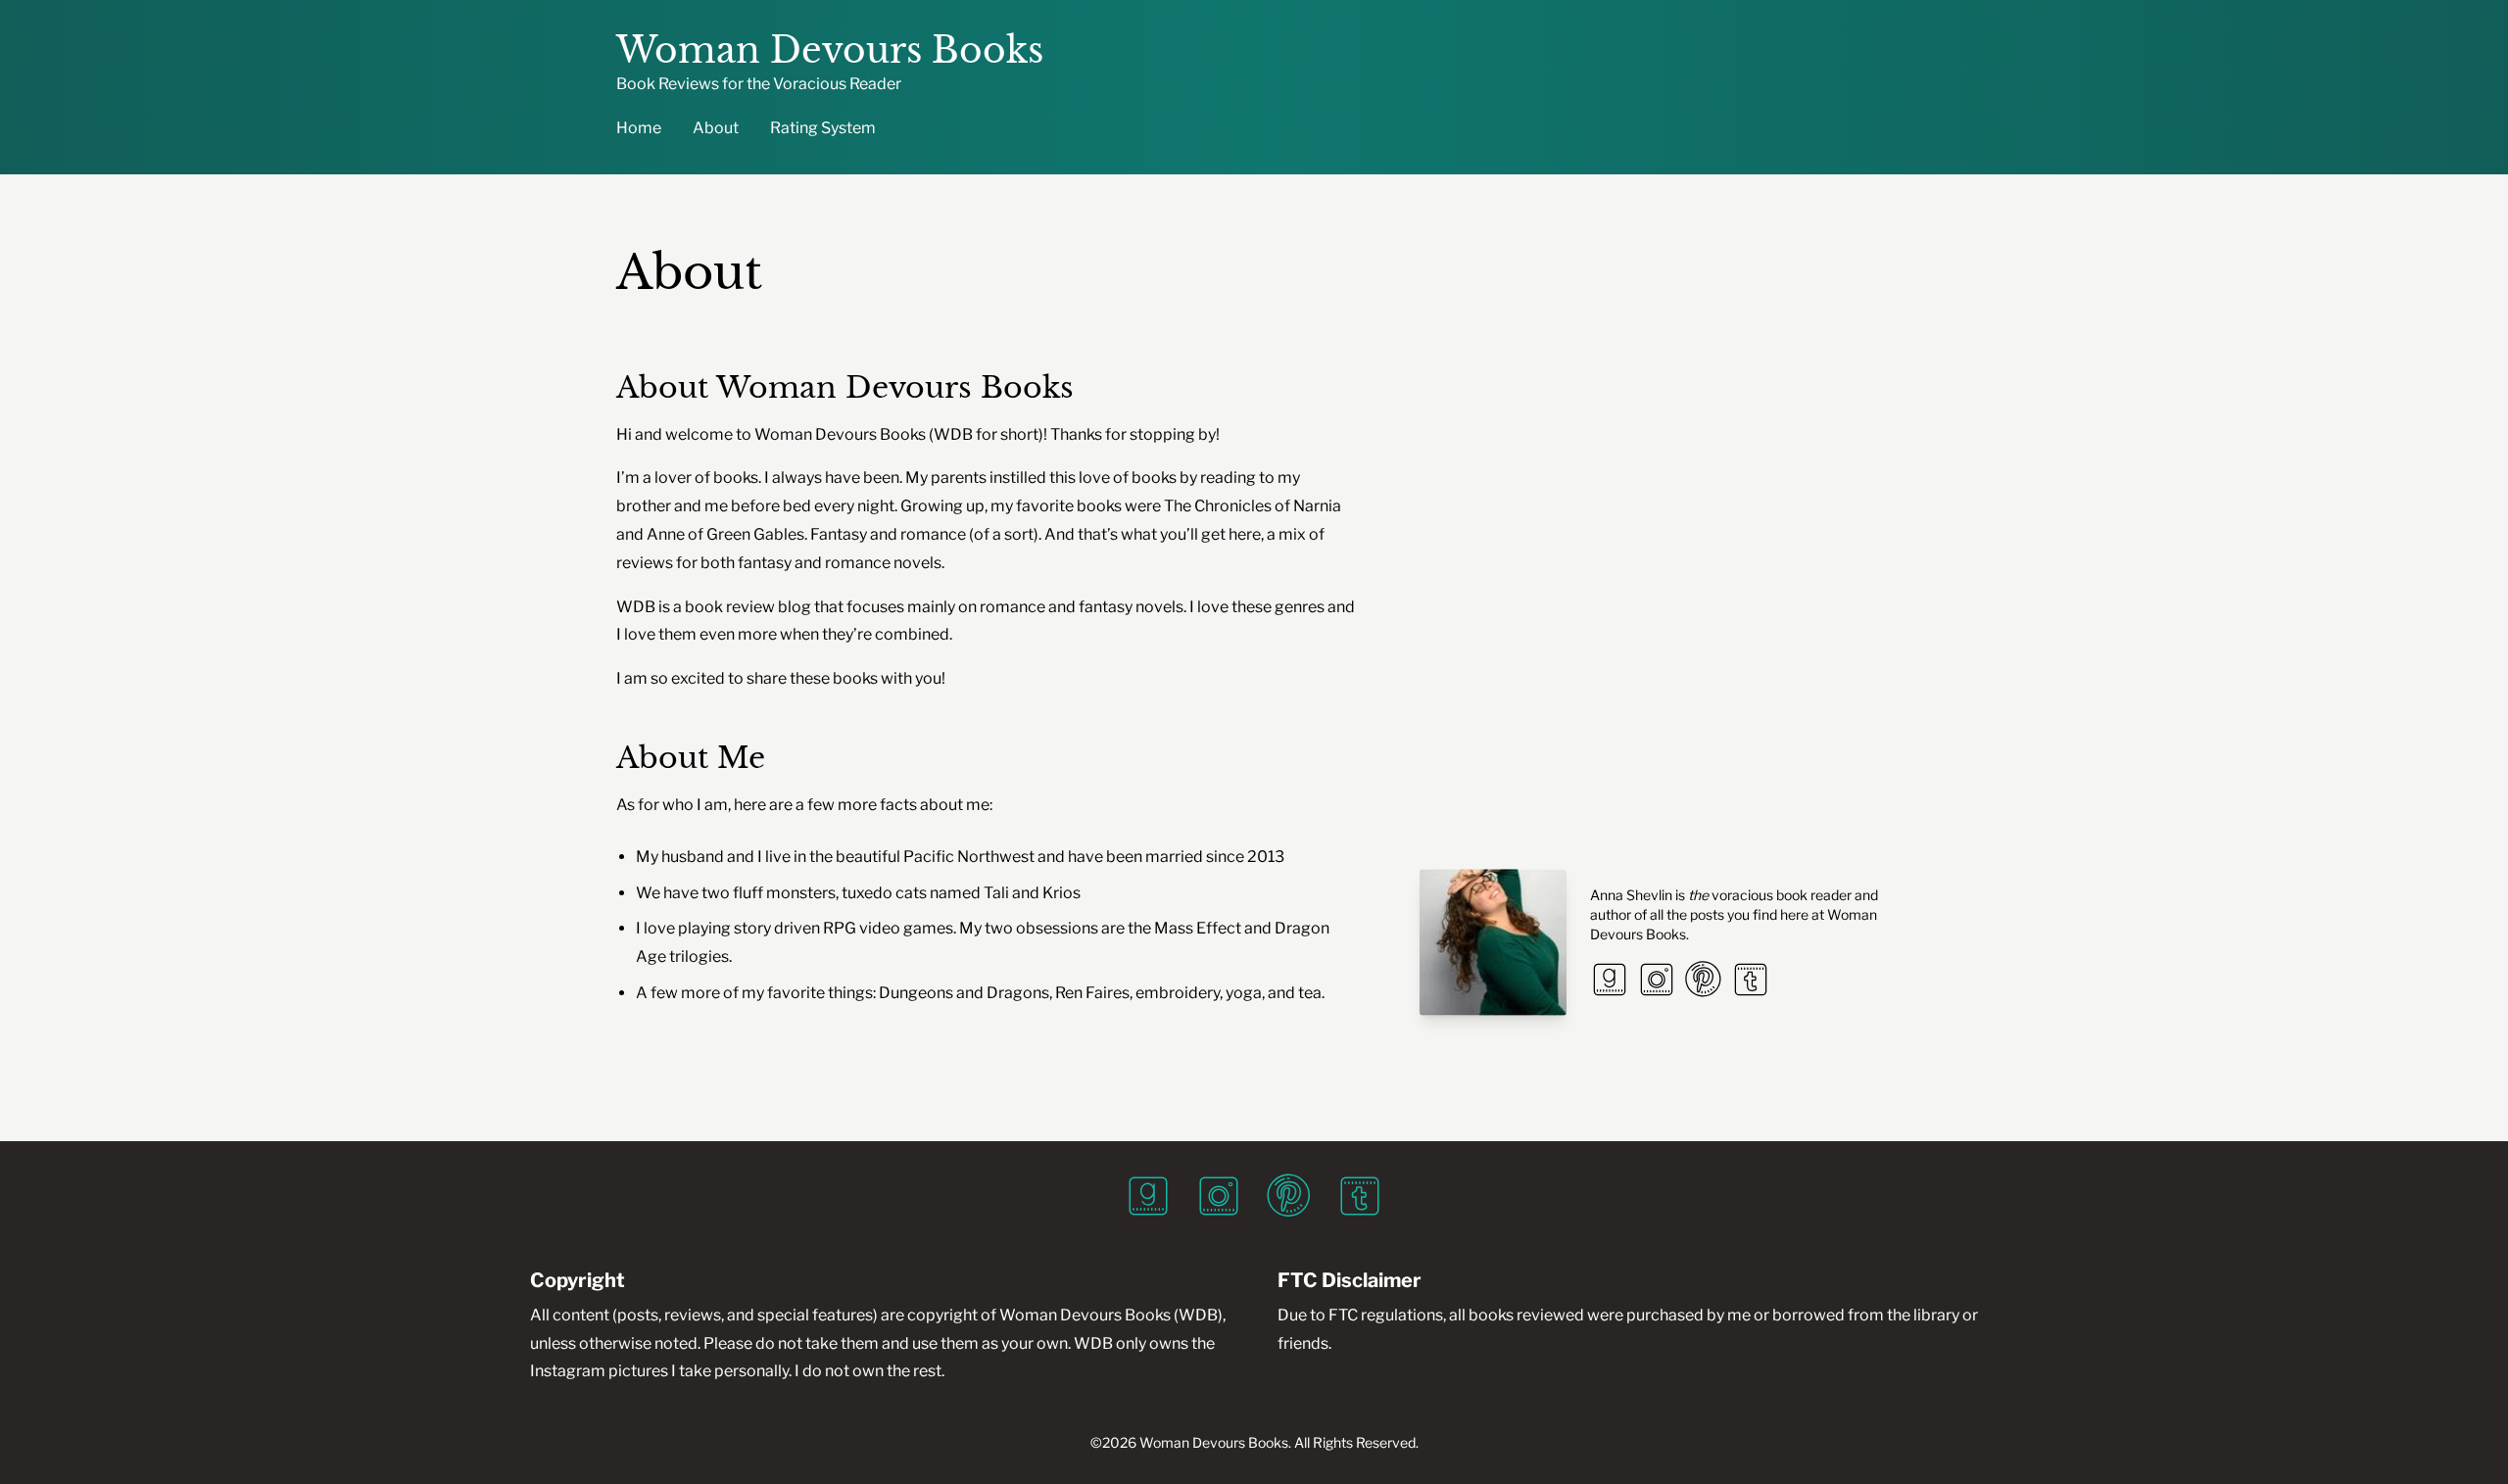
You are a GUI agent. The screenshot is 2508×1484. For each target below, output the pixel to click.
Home (639, 128)
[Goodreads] (1610, 980)
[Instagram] (1657, 980)
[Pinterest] (1704, 980)
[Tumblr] (1751, 980)
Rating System (823, 128)
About (716, 128)
